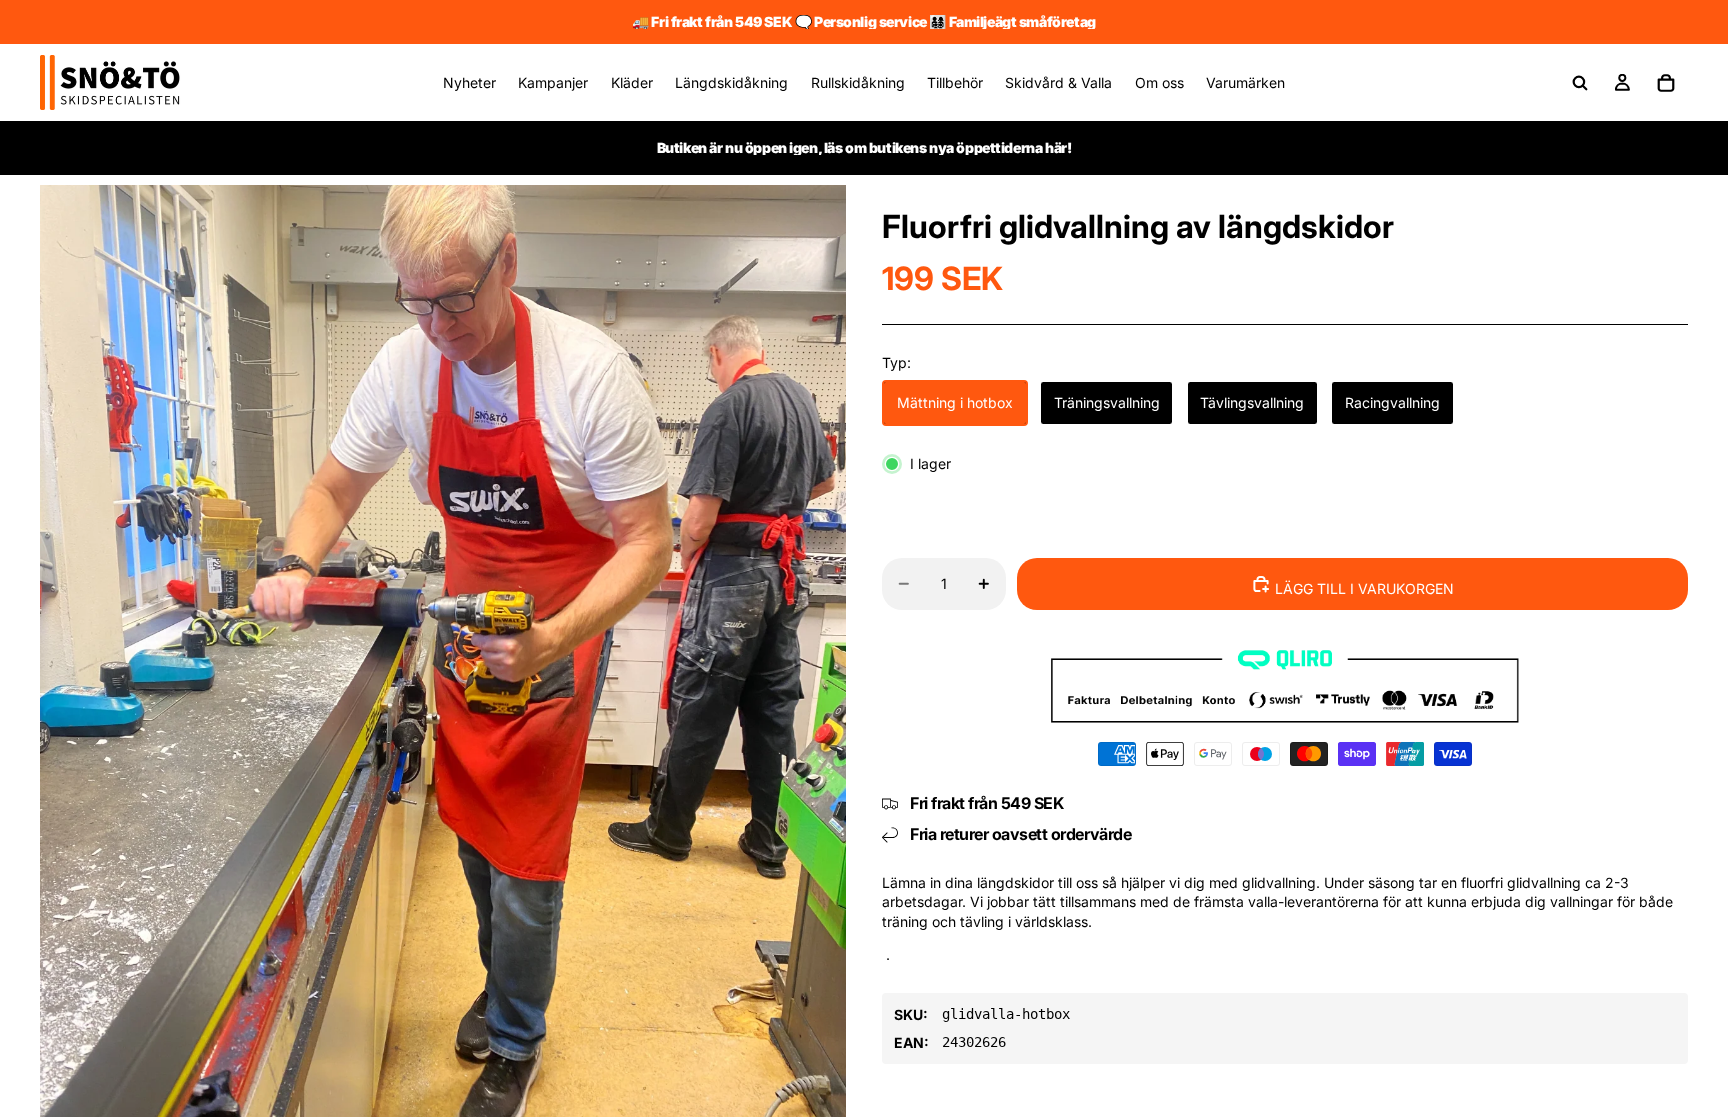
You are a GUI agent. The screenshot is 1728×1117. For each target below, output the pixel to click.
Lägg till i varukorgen (1362, 588)
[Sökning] (1580, 83)
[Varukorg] (1666, 83)
